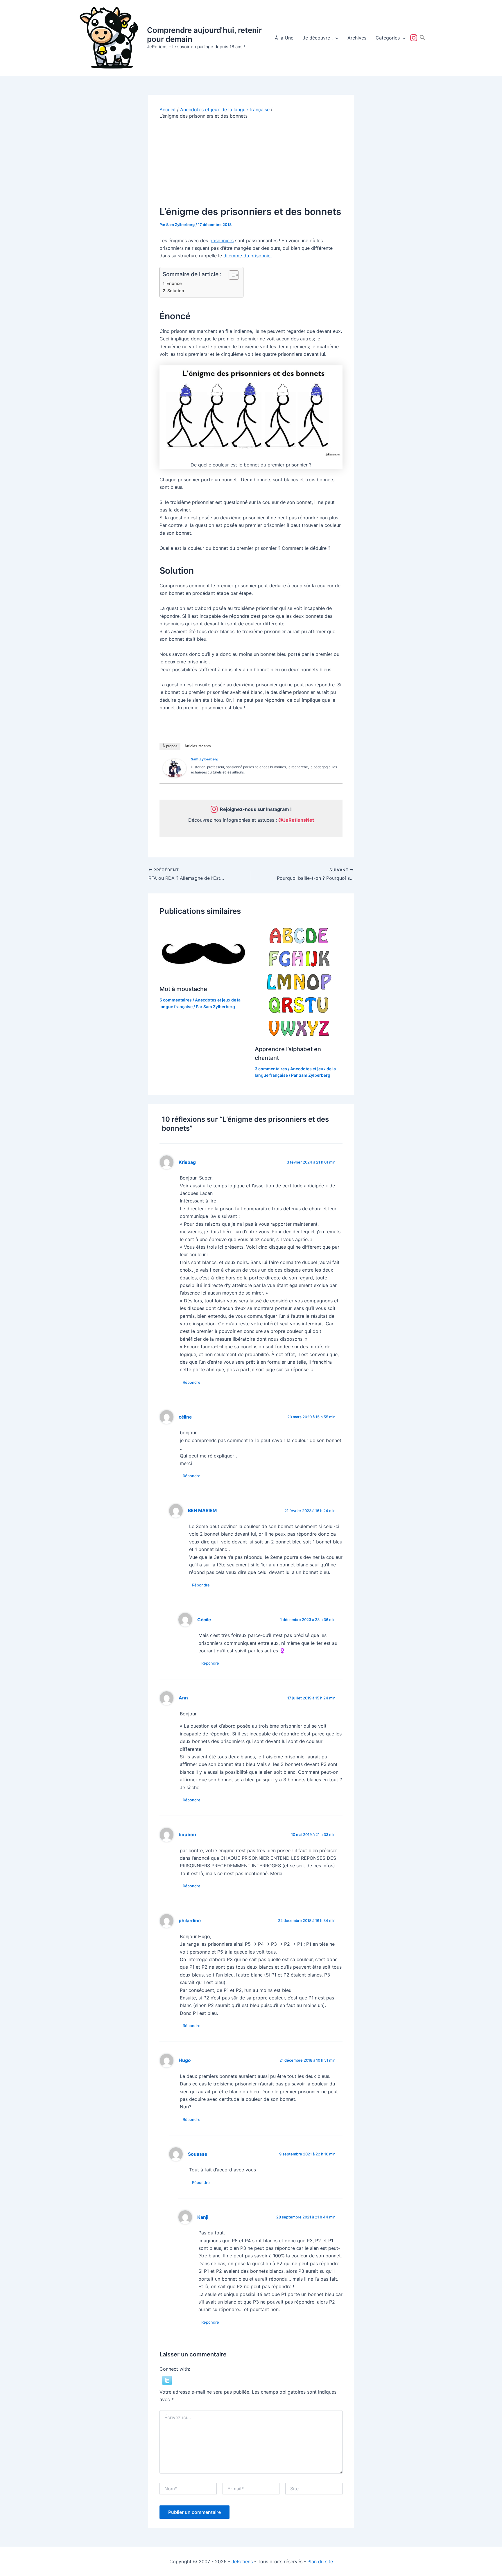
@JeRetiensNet (296, 820)
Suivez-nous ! (415, 38)
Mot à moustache (183, 989)
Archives (357, 38)
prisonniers (222, 240)
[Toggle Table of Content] (231, 275)
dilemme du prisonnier (248, 256)
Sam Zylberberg (205, 759)
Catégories (388, 38)
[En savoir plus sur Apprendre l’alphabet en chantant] (299, 981)
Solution (176, 291)
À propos (170, 746)
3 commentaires (271, 1069)
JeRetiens (242, 2561)
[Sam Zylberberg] (175, 768)
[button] (336, 38)
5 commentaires (176, 1000)
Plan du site (320, 2561)
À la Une (284, 38)
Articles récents (198, 746)
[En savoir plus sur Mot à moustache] (204, 951)
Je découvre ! (318, 38)
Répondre (192, 1382)
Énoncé (174, 283)
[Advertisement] (251, 163)
